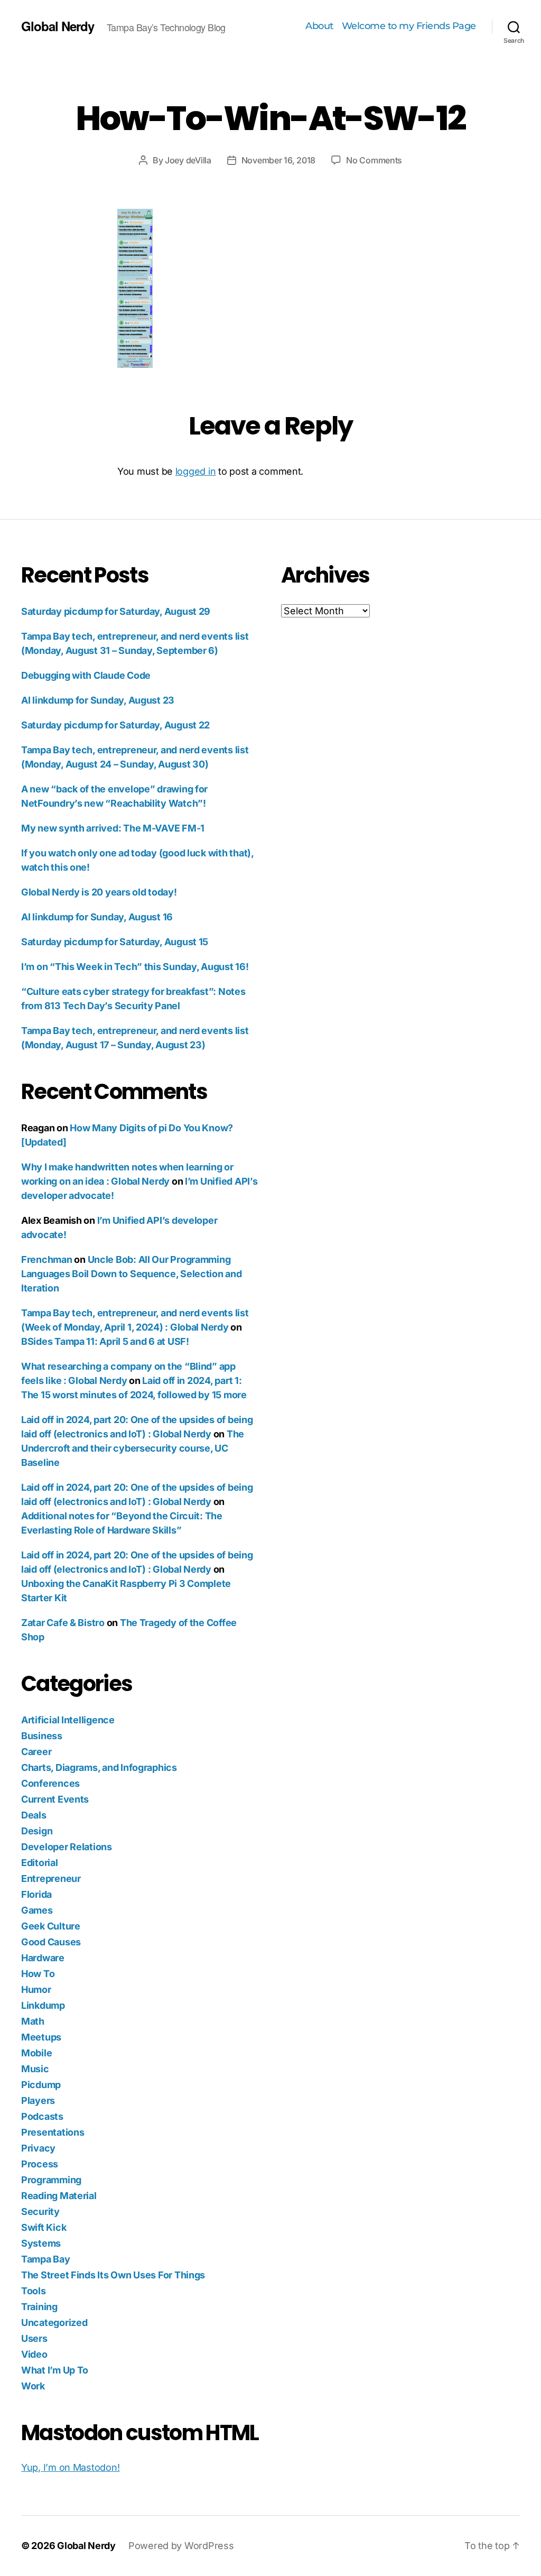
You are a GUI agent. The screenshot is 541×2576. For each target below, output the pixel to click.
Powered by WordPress (181, 2546)
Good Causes (51, 1942)
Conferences (50, 1783)
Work (33, 2386)
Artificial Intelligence (68, 1720)
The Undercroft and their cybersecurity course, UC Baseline (133, 1448)
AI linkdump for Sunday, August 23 (98, 700)
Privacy (38, 2148)
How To (38, 1974)
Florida (36, 1894)
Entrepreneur (51, 1878)
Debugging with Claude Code (86, 675)
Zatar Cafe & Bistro (63, 1623)
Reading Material (59, 2196)
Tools (34, 2291)
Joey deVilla (188, 160)
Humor (36, 1989)
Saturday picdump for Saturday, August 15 (115, 942)
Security (40, 2212)
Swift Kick (44, 2227)
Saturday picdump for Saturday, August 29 (116, 611)
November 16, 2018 (278, 160)
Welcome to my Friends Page (409, 26)
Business (42, 1736)
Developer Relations (67, 1847)
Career (36, 1752)
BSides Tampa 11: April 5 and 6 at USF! (105, 1341)
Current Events (55, 1799)
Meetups (41, 2037)
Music (35, 2069)
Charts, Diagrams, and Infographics (99, 1767)
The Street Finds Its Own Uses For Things (113, 2275)
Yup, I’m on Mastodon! (70, 2467)
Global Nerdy (58, 26)
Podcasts (42, 2116)
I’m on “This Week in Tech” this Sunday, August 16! (135, 967)
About (319, 26)
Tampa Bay (46, 2259)
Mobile (36, 2053)
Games (37, 1910)
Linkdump (43, 2005)
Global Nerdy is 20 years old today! (99, 892)
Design (37, 1831)
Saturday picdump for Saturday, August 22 (115, 725)
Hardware (43, 1958)
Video (34, 2354)
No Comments (374, 160)
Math (33, 2021)
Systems (41, 2243)
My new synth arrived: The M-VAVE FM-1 (113, 828)
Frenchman (47, 1259)
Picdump (41, 2085)
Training (39, 2307)
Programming (51, 2180)
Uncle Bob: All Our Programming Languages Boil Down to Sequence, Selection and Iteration (132, 1274)
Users (34, 2338)
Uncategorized (54, 2323)
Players (38, 2100)
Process (40, 2164)
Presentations (53, 2132)
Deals (34, 1815)
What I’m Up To (55, 2370)
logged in (196, 471)
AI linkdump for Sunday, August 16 (97, 917)
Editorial (40, 1863)
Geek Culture (51, 1926)
